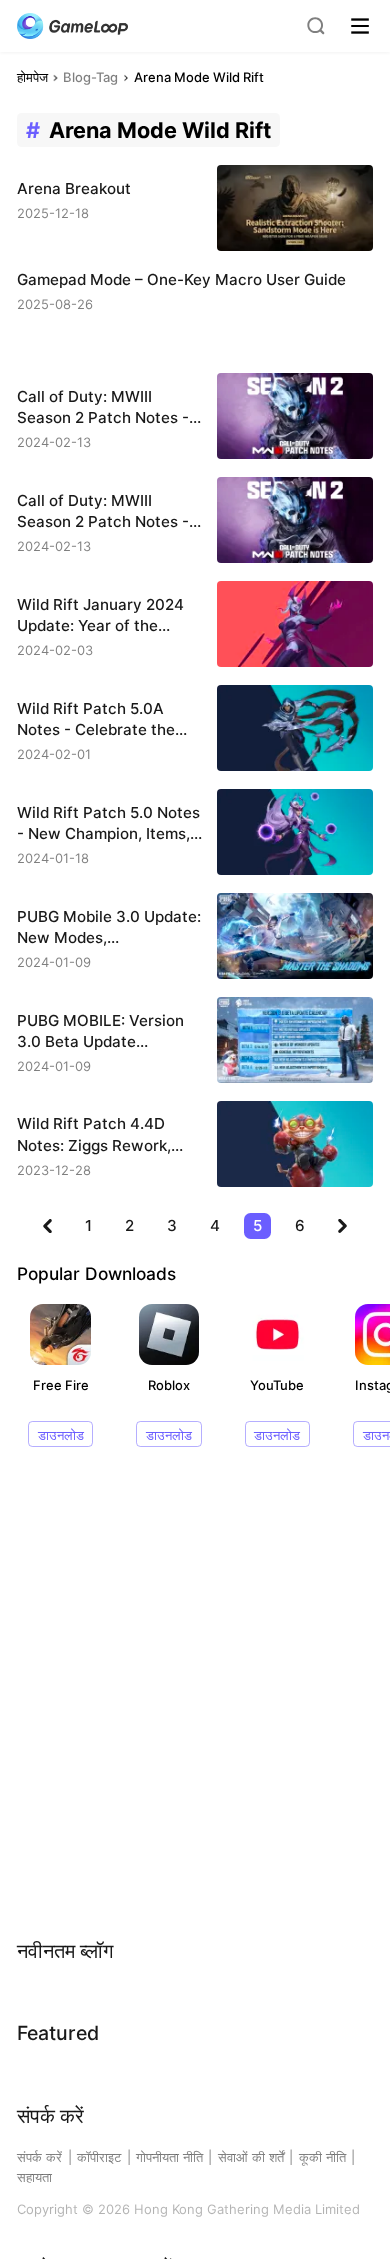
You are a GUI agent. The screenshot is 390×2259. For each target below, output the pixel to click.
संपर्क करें (39, 2157)
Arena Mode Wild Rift (199, 77)
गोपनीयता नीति (169, 2157)
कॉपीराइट (99, 2157)
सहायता (34, 2177)
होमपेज (32, 77)
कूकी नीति (322, 2157)
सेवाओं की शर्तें (251, 2157)
